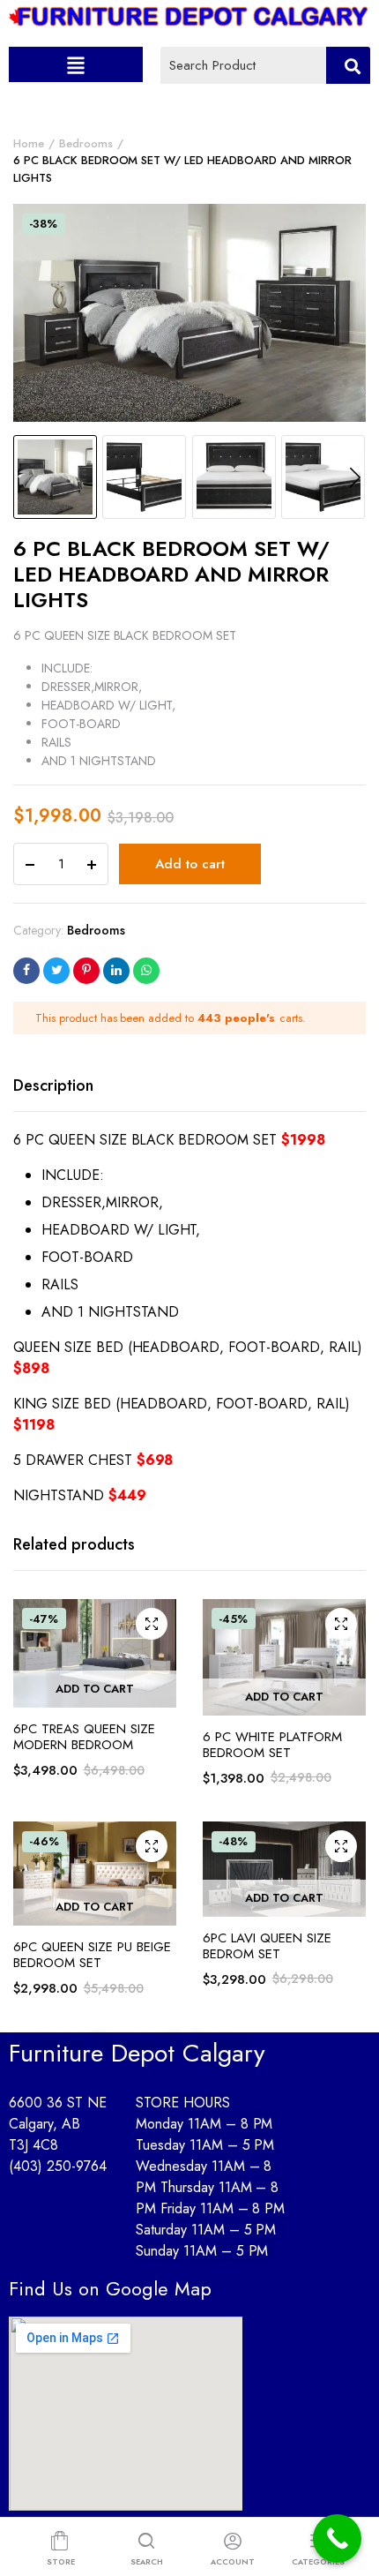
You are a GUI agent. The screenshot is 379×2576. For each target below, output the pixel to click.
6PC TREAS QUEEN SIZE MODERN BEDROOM (84, 1737)
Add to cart (190, 864)
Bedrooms (86, 143)
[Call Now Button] (337, 2538)
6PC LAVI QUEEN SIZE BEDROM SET (267, 1946)
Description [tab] (53, 1085)
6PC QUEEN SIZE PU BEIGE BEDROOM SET (92, 1955)
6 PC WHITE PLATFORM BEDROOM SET (272, 1745)
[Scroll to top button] (351, 2492)
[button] (75, 64)
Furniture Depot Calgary (137, 2053)
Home (29, 143)
